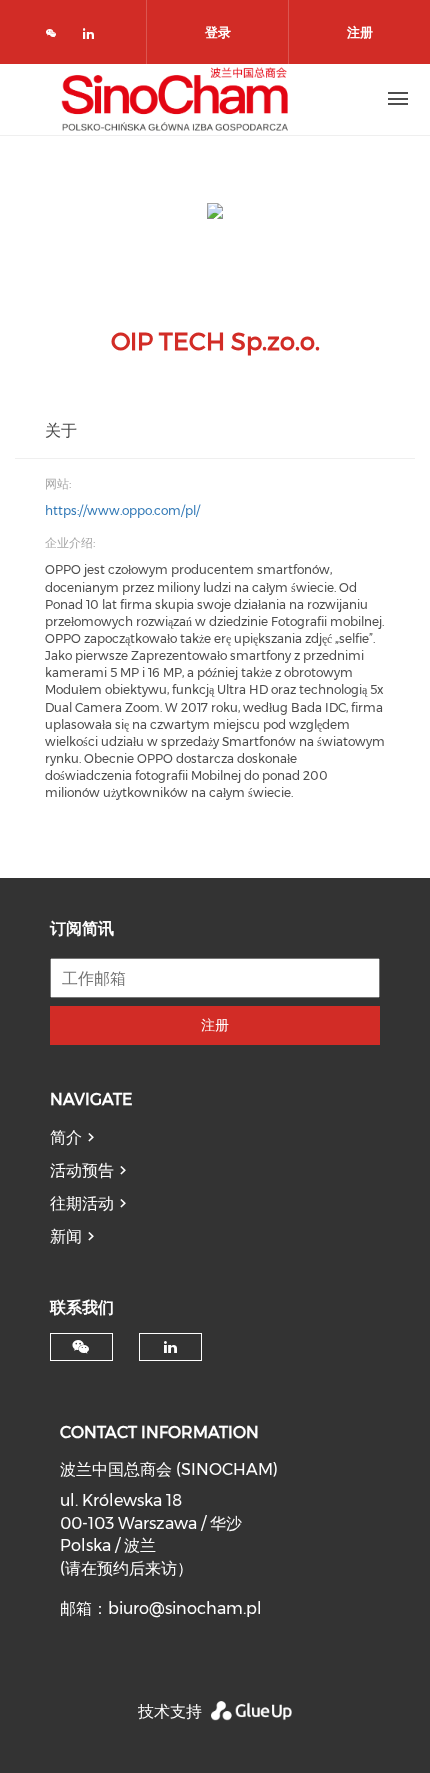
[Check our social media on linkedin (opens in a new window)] (94, 37)
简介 (66, 1137)
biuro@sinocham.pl (185, 1608)
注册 (215, 1025)
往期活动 (82, 1203)
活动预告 (82, 1170)
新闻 (66, 1236)
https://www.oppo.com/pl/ (122, 510)
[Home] (175, 99)
